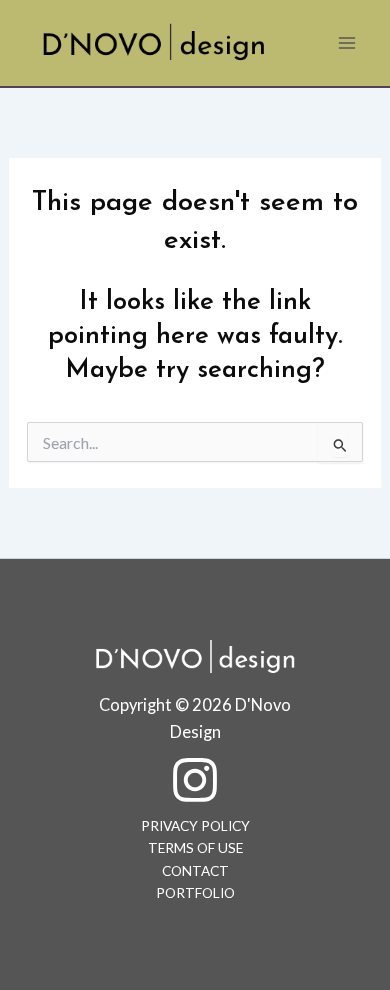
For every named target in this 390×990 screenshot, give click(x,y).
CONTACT (195, 871)
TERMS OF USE (195, 848)
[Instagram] (195, 780)
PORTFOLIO (195, 893)
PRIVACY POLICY (195, 826)
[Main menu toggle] (347, 43)
